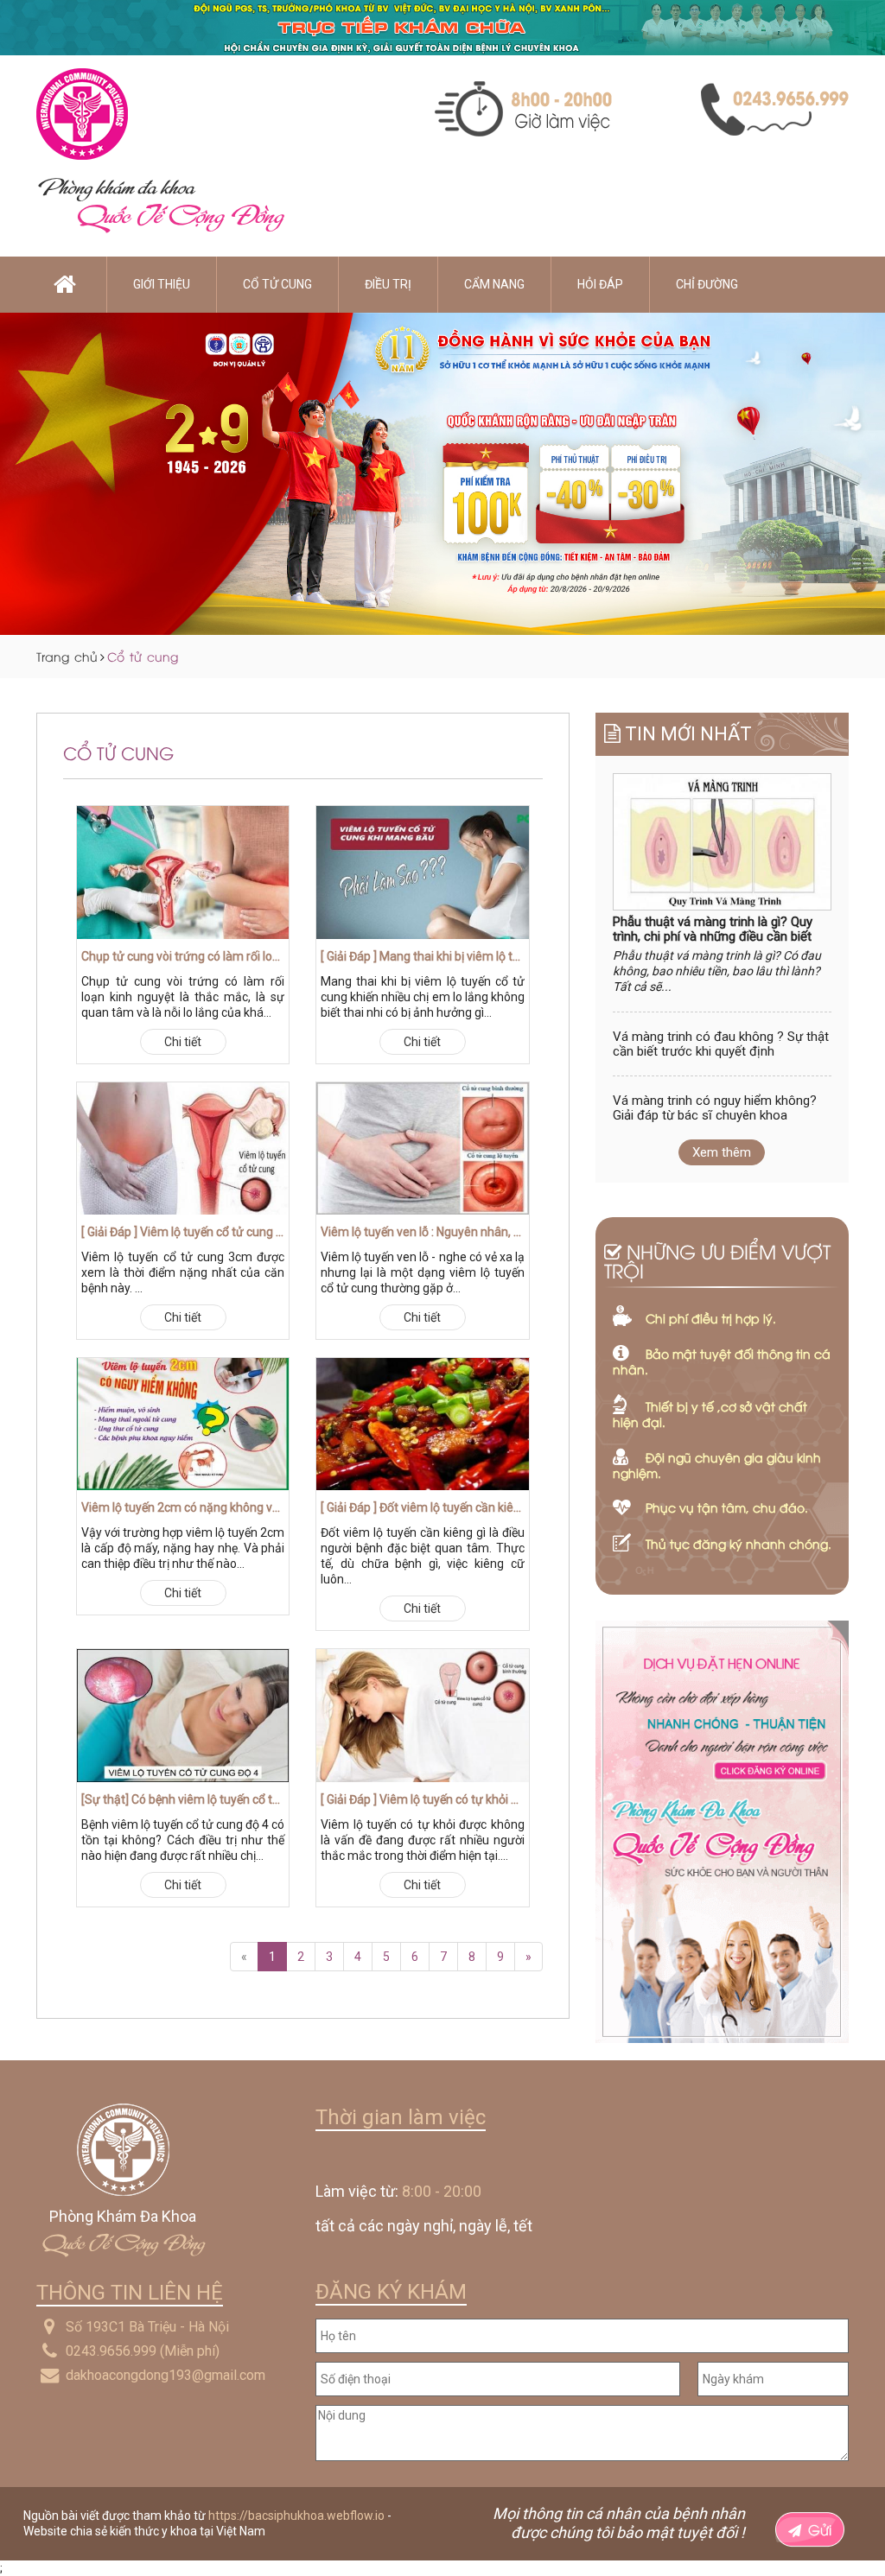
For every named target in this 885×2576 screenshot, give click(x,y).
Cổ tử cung (277, 284)
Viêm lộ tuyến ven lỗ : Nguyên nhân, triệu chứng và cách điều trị (422, 1232)
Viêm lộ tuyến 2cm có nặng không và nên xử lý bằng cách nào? (183, 1507)
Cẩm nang (494, 284)
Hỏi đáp (600, 284)
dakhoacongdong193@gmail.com (166, 2375)
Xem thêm (722, 1152)
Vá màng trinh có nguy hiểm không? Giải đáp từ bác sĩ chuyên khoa (715, 1108)
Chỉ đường (707, 284)
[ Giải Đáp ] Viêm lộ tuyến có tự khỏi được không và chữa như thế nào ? (422, 1799)
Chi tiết (183, 1042)
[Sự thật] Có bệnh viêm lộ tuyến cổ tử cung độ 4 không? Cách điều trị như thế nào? (183, 1799)
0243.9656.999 (111, 2351)
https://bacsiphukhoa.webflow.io (296, 2516)
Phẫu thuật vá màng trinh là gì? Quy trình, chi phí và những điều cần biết (713, 929)
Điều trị (388, 284)
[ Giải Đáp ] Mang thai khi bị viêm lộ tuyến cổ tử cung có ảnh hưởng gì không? (422, 956)
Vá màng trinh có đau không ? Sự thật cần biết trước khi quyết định (721, 1044)
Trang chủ (67, 656)
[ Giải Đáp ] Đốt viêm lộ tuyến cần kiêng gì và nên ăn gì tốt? (422, 1507)
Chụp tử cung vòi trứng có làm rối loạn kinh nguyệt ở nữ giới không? (183, 956)
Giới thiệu (162, 284)
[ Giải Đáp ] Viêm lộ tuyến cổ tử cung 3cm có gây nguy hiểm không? (183, 1232)
